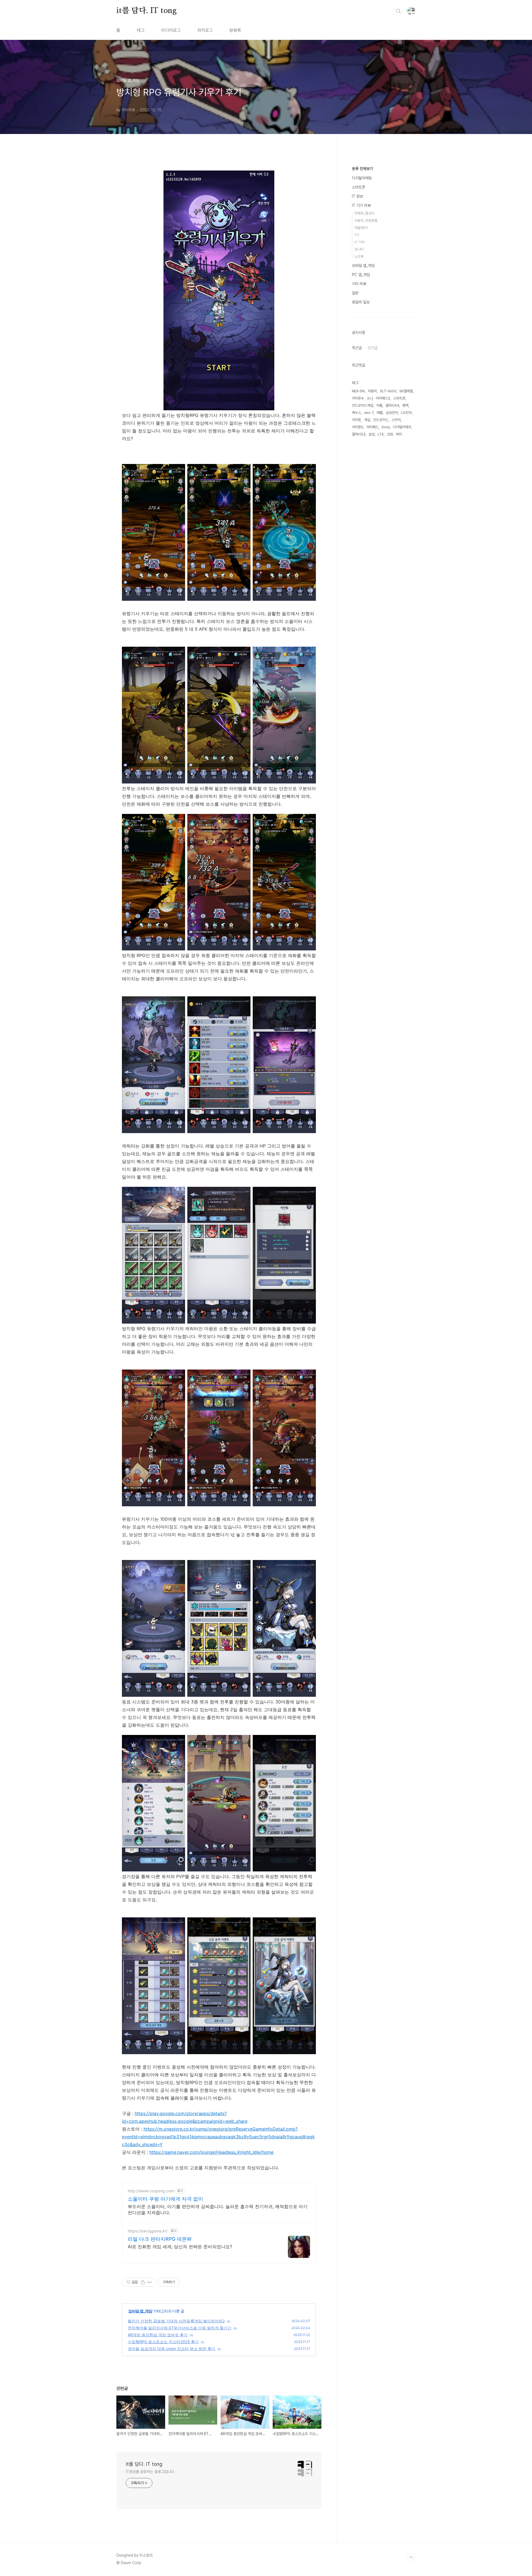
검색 (398, 11)
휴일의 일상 (361, 302)
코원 (390, 434)
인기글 (373, 348)
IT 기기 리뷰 (361, 205)
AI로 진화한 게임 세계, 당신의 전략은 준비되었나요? (180, 2247)
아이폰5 (358, 427)
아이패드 (372, 427)
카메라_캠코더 (364, 213)
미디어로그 (171, 30)
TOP (411, 2557)
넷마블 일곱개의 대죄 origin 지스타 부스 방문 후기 (172, 2349)
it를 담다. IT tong (147, 11)
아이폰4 (358, 398)
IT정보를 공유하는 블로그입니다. (150, 2472)
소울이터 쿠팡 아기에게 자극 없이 (165, 2199)
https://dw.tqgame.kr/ (148, 2231)
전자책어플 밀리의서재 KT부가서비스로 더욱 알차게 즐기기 (180, 2328)
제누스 (356, 413)
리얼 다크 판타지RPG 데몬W (160, 2239)
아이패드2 (383, 398)
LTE (381, 434)
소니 (370, 398)
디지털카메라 (402, 427)
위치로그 (205, 30)
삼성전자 (392, 413)
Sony (386, 427)
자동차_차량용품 (366, 221)
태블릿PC (361, 228)
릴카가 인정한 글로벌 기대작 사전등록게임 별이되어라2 (176, 2321)
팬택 (405, 405)
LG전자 (406, 413)
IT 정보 (357, 196)
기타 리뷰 (359, 284)
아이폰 (356, 420)
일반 (355, 293)
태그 (141, 30)
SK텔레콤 (406, 391)
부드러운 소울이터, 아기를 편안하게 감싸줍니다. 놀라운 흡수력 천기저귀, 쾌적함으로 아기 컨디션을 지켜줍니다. (218, 2209)
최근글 (357, 348)
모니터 (359, 249)
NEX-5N (358, 391)
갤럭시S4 (392, 405)
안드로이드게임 (363, 405)
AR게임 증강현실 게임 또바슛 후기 (158, 2335)
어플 (379, 405)
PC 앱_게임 (361, 275)
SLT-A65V (388, 391)
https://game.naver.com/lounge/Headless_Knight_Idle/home (211, 2152)
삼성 (372, 434)
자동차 (372, 391)
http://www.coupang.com (151, 2191)
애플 (380, 413)
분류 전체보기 (362, 169)
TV (357, 235)
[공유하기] (143, 2282)
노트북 (359, 256)
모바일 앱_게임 (140, 2311)
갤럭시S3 (359, 434)
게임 (367, 420)
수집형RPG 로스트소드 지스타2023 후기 (163, 2342)
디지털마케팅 (362, 178)
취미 (399, 434)
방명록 (235, 30)
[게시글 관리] (150, 2282)
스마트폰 (359, 187)
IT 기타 (360, 242)
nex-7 (369, 413)
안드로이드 (381, 420)
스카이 (396, 420)
